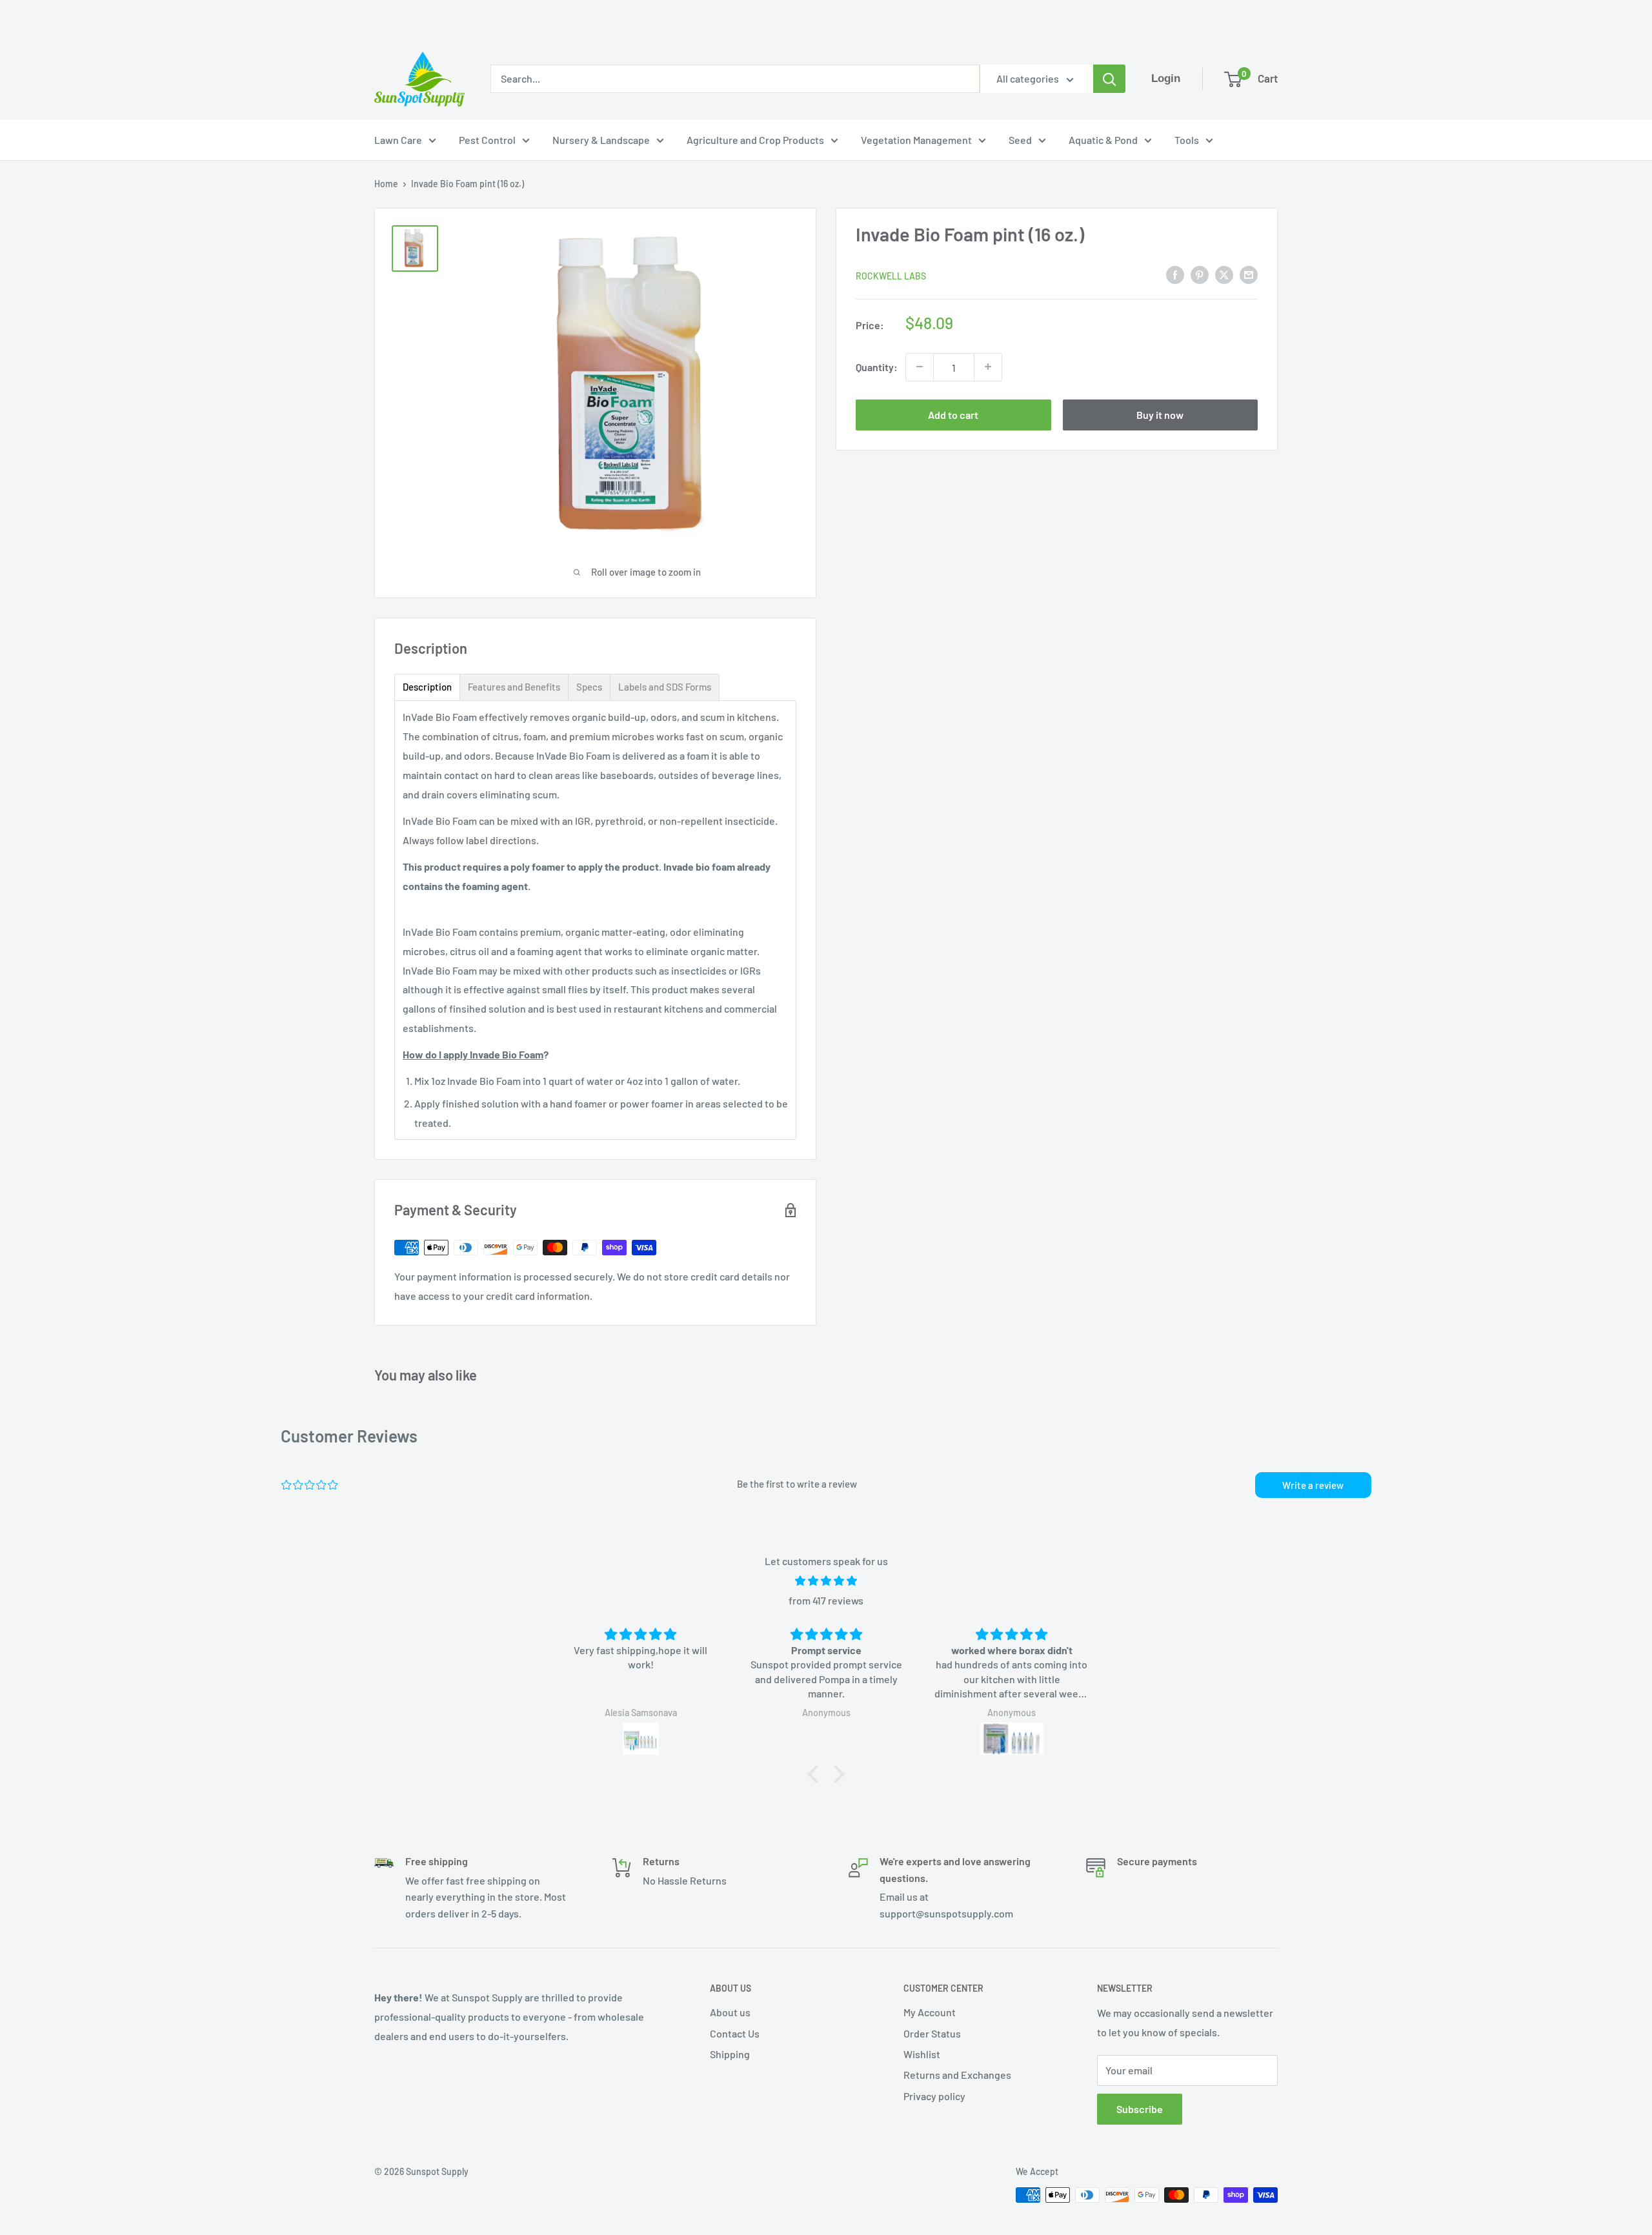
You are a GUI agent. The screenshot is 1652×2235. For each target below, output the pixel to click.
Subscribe (1140, 2109)
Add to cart (953, 414)
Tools (1187, 140)
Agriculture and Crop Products (755, 140)
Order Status (932, 2033)
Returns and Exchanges (957, 2075)
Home (386, 184)
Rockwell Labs (891, 275)
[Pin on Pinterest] (1200, 274)
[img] (826, 1581)
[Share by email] (1249, 274)
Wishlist (922, 2054)
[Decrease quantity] (920, 367)
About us (730, 2012)
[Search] (1109, 79)
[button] (816, 1774)
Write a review (1313, 1485)
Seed (1020, 140)
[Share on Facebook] (1175, 274)
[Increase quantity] (988, 367)
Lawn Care (398, 140)
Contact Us (735, 2033)
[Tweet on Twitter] (1224, 274)
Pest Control (487, 140)
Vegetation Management (916, 140)
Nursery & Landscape (601, 140)
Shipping (730, 2054)
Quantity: (877, 366)
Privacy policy (934, 2096)
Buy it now (1160, 414)
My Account (930, 2012)
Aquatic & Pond (1103, 140)
